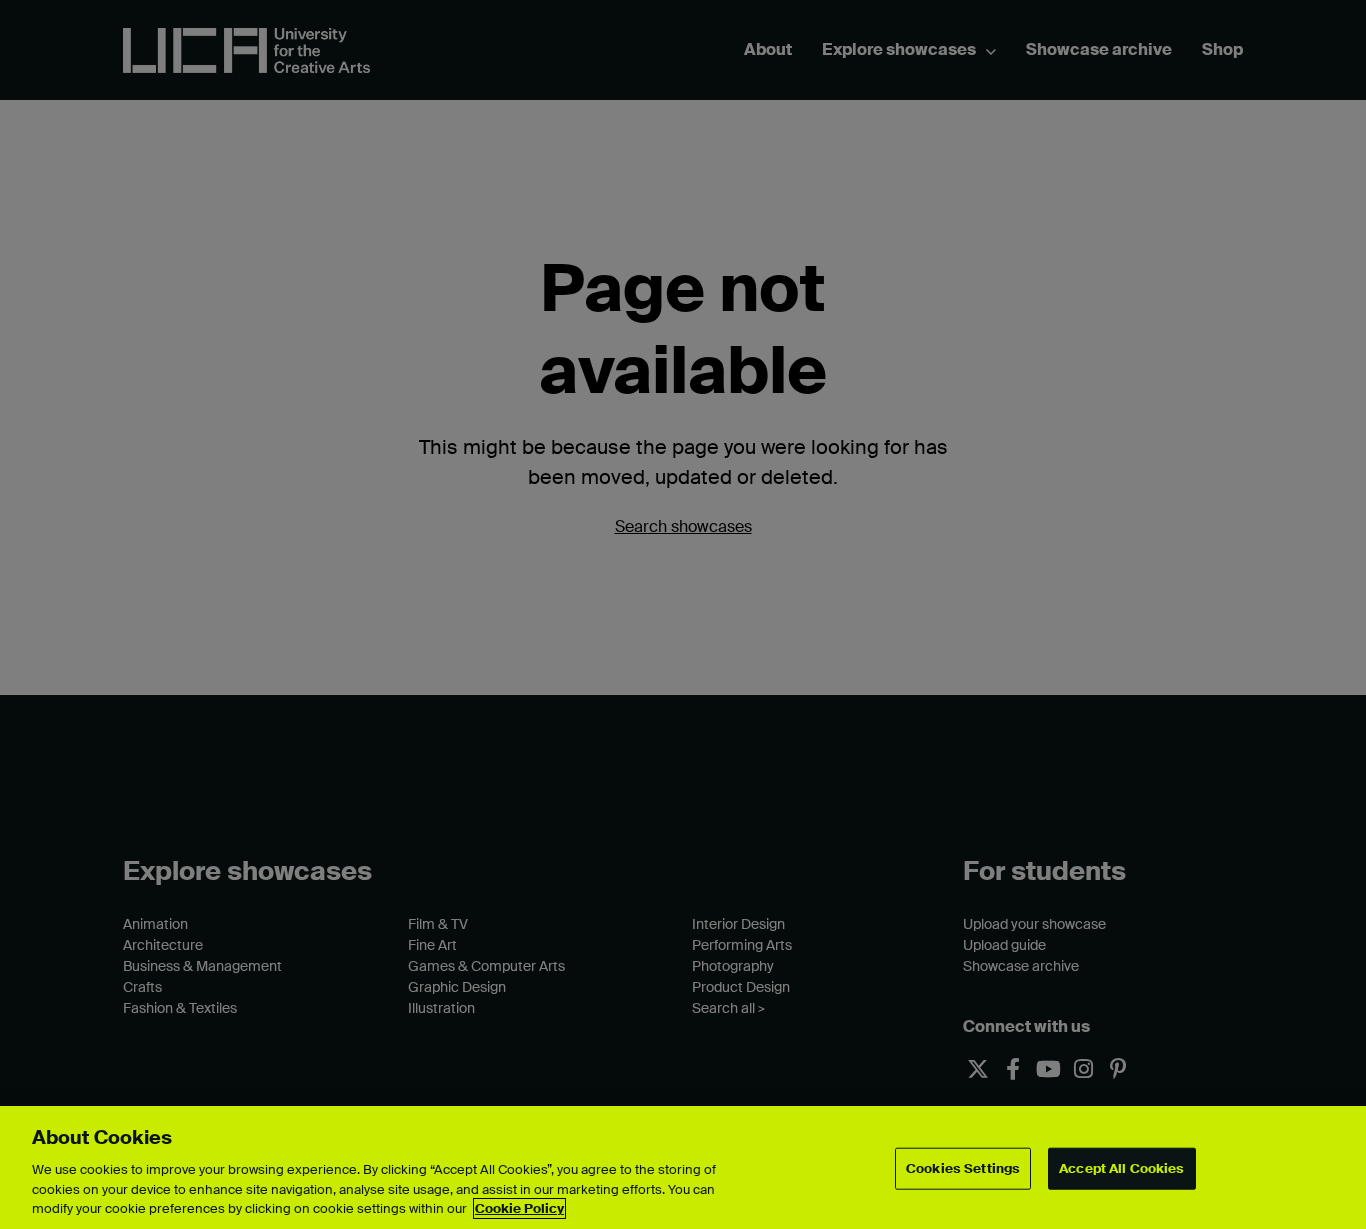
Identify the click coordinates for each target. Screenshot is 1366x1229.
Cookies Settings (963, 1168)
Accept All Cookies (1121, 1168)
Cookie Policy (519, 1208)
